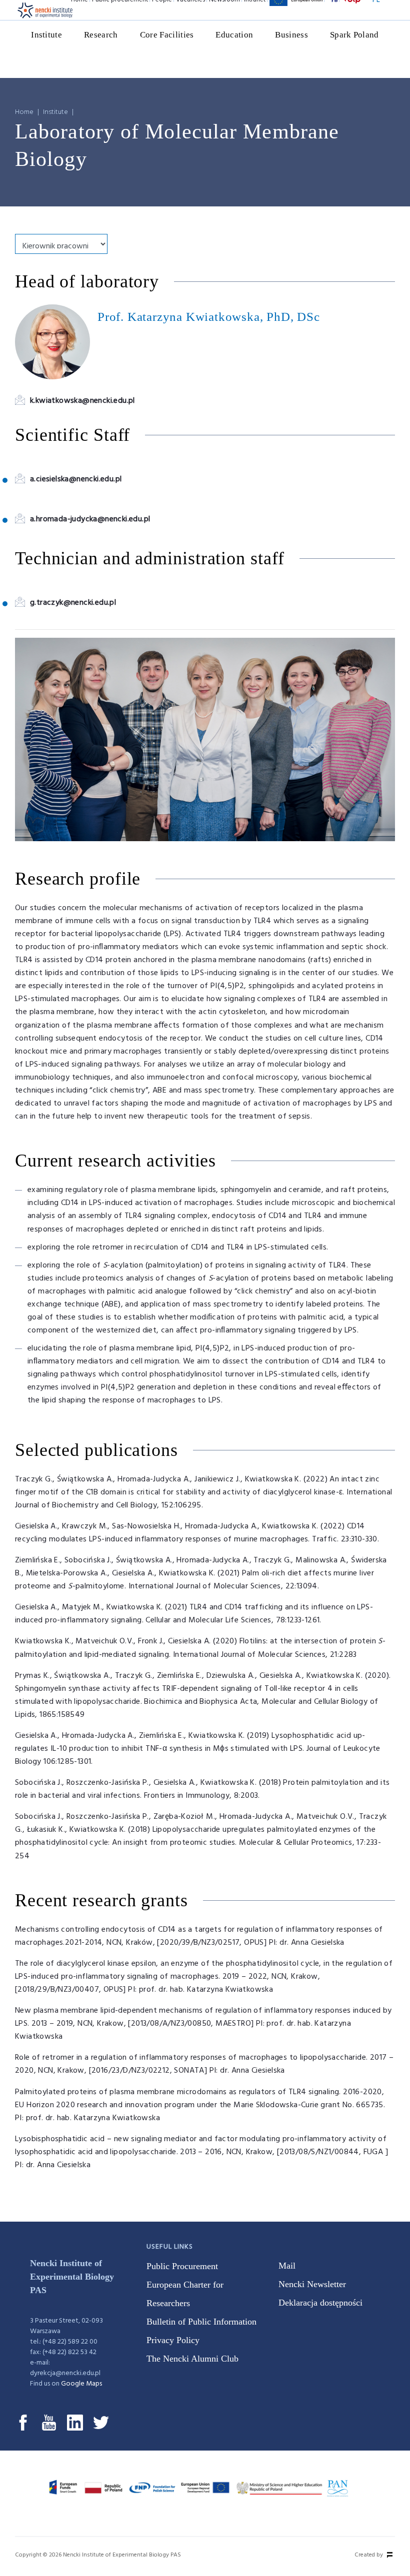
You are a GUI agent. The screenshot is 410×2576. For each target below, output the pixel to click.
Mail (287, 2266)
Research (101, 35)
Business (291, 35)
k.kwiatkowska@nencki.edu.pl (82, 401)
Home (24, 112)
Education (234, 35)
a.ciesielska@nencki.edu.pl (76, 479)
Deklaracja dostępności (320, 2303)
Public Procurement (182, 2266)
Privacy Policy (173, 2340)
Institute (46, 35)
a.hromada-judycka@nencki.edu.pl (90, 519)
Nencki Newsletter (312, 2284)
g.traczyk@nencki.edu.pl (73, 603)
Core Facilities (167, 35)
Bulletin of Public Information (201, 2322)
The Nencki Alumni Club (192, 2359)
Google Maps (81, 2384)
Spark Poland (354, 35)
